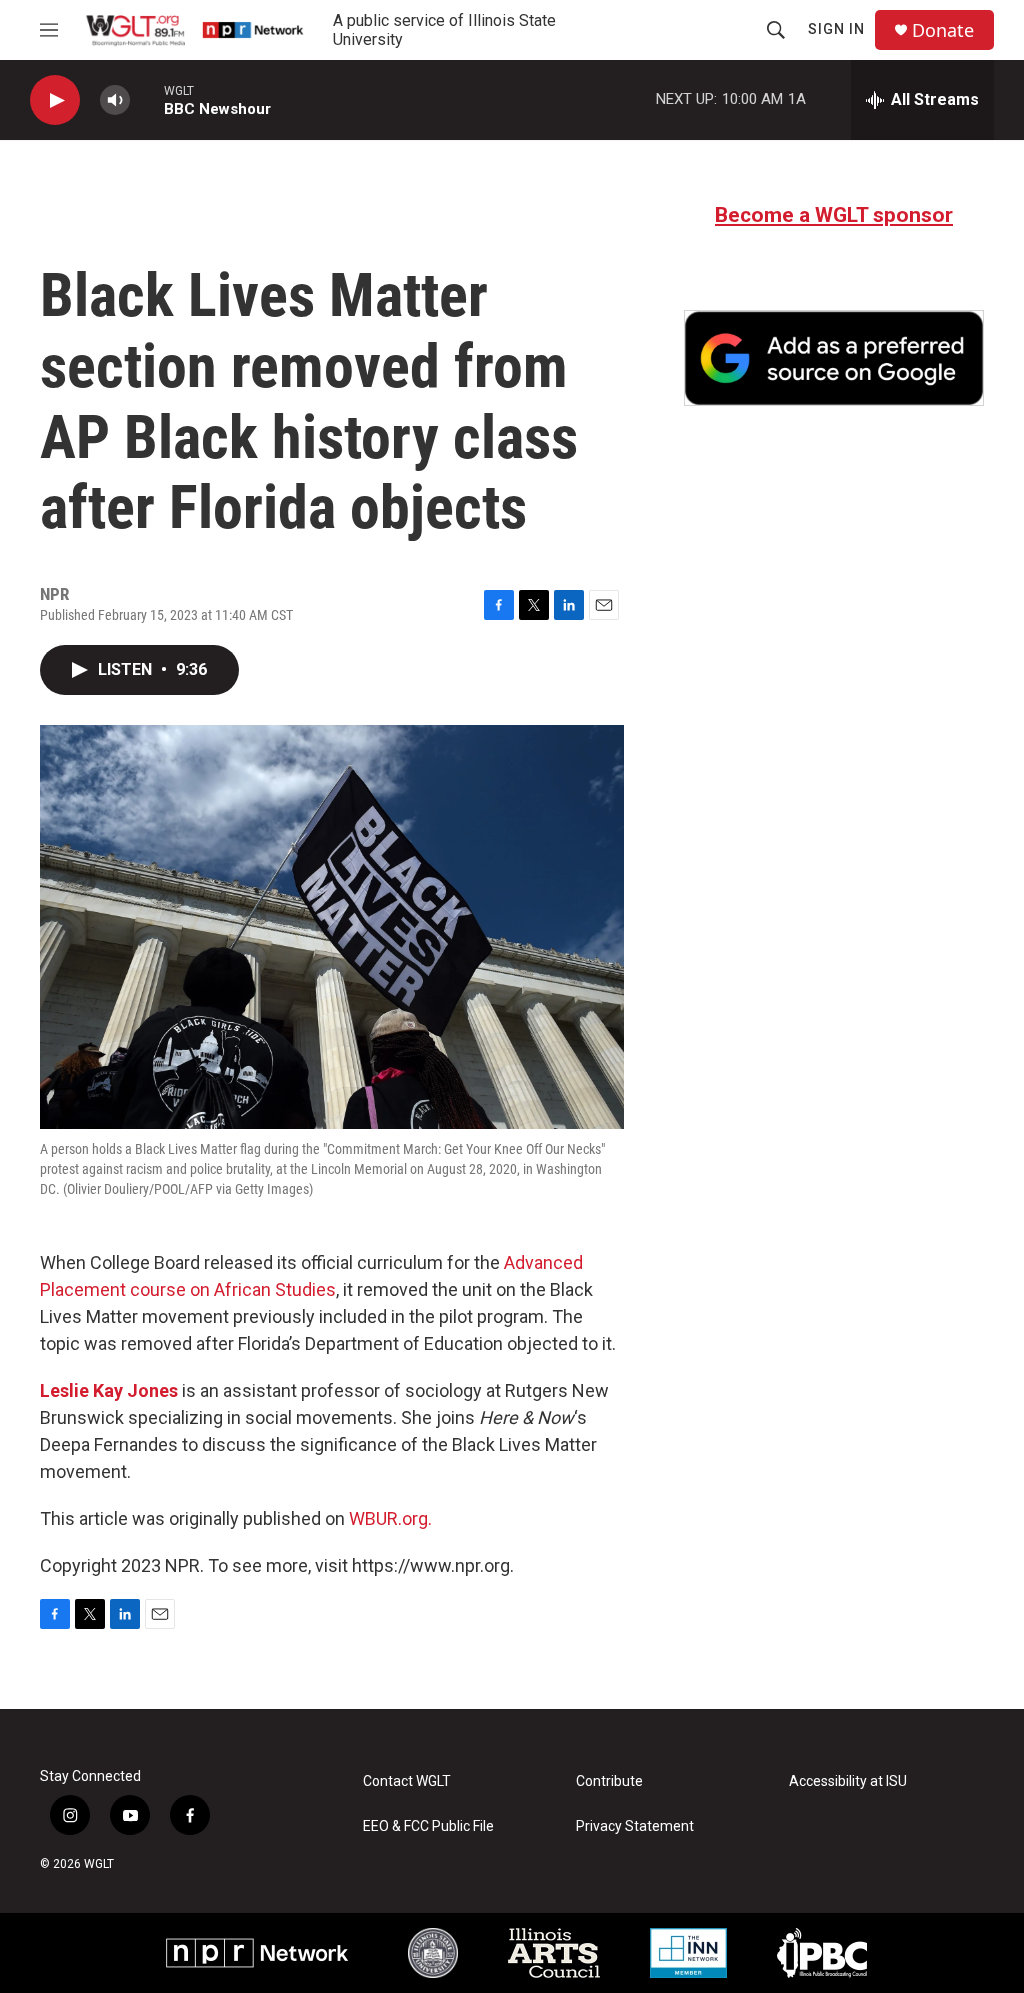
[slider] (147, 99)
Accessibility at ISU (848, 1781)
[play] (55, 100)
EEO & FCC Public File (428, 1826)
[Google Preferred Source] (834, 358)
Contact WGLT (407, 1781)
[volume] (115, 100)
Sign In (836, 29)
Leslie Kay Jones (109, 1390)
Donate (943, 30)
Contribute (609, 1781)
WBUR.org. (390, 1518)
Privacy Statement (635, 1826)
